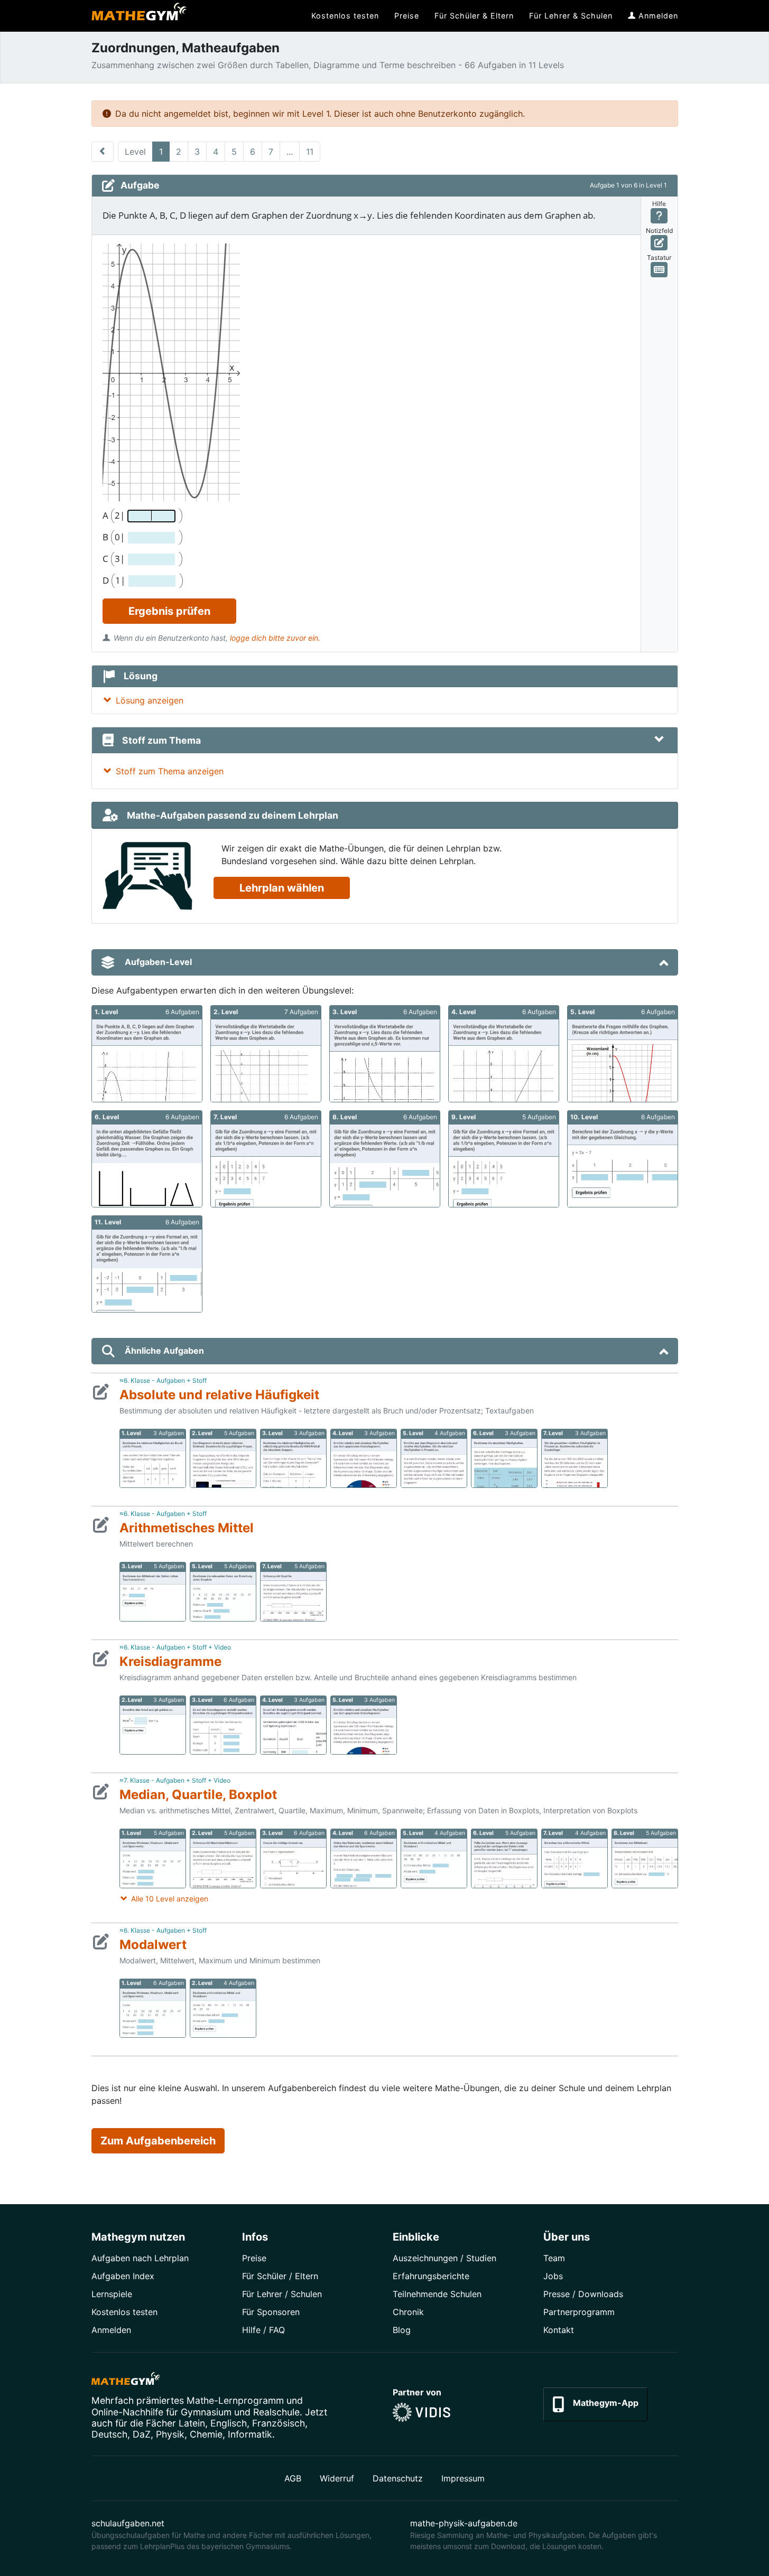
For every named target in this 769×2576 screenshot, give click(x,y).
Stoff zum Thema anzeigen (170, 771)
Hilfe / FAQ (263, 2330)
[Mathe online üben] (126, 2381)
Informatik (250, 2434)
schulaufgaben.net (128, 2523)
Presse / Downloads (583, 2294)
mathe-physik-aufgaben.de (464, 2523)
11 (310, 152)
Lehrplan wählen (282, 888)
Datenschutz (398, 2478)
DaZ (142, 2434)
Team (554, 2258)
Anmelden (111, 2330)
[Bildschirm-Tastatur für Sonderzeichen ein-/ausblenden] (659, 270)
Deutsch (109, 2434)
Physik (170, 2434)
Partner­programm (579, 2312)
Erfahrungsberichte (431, 2276)
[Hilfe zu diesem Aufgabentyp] (659, 216)
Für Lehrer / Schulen (282, 2294)
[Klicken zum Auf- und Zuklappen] (659, 740)
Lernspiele (112, 2294)
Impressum (463, 2478)
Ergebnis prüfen (169, 611)
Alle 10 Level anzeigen (170, 1899)
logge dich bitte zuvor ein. (275, 638)
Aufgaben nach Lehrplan (140, 2258)
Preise (254, 2258)
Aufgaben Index (123, 2276)
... (290, 152)
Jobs (553, 2276)
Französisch (279, 2423)
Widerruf (337, 2478)
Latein (192, 2423)
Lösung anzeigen (150, 700)
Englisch (229, 2423)
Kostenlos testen (124, 2312)
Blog (402, 2330)
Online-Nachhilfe (127, 2412)
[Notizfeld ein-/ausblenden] (659, 243)
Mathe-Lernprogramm (235, 2400)
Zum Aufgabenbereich (158, 2141)
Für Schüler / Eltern (280, 2276)
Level (135, 152)
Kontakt (559, 2330)
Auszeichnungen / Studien (444, 2258)
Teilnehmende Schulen (437, 2294)
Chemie (206, 2434)
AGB (293, 2478)
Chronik (408, 2312)
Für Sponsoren (271, 2312)
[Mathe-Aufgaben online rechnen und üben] (139, 16)
